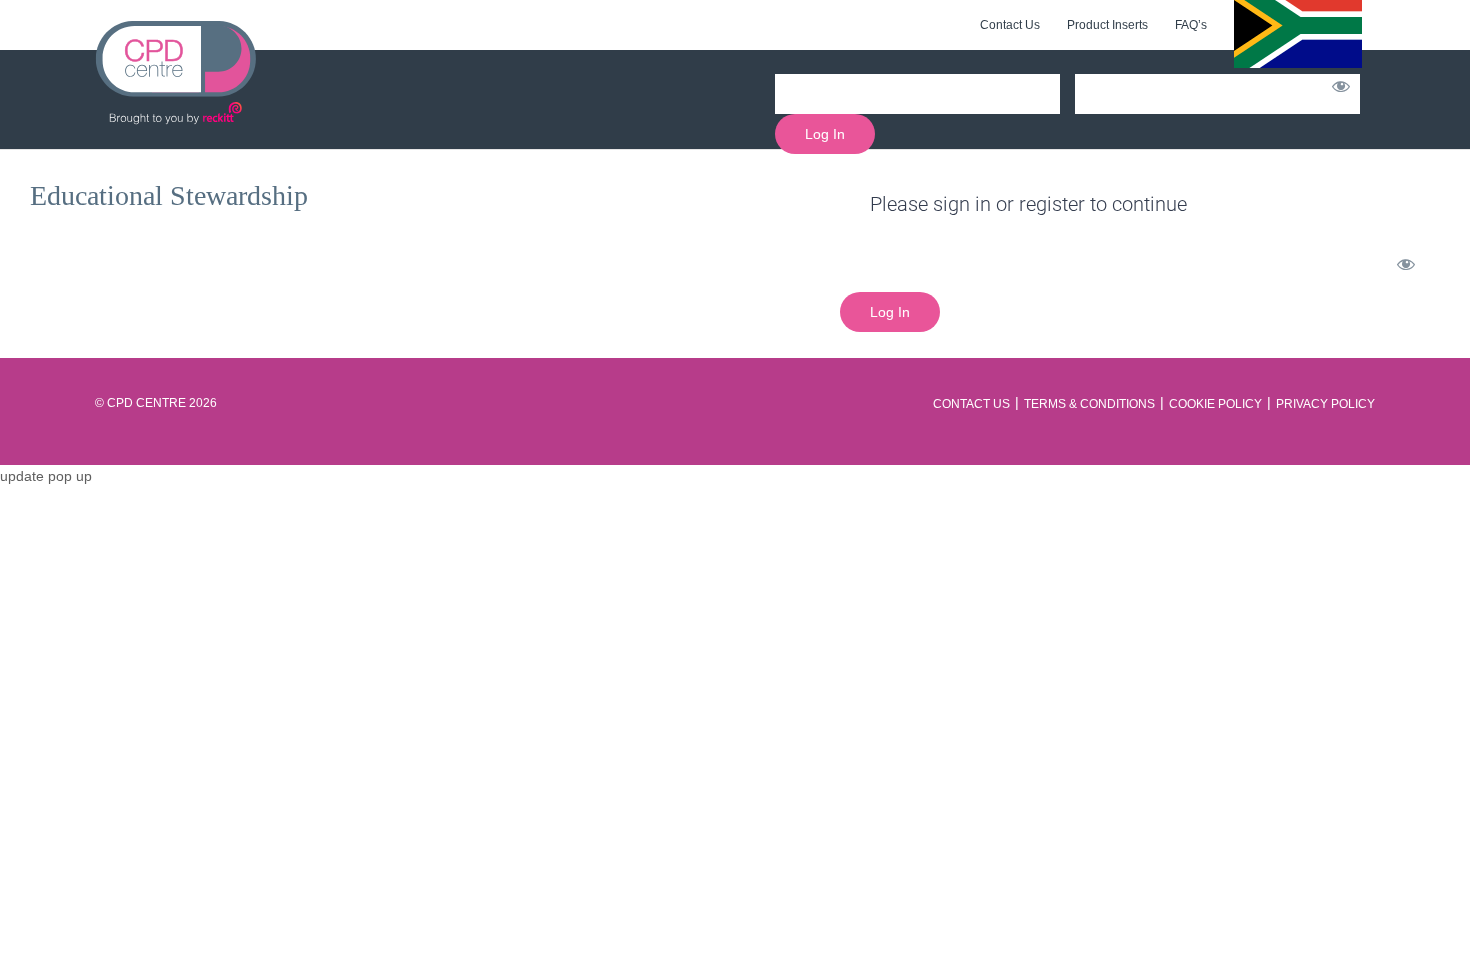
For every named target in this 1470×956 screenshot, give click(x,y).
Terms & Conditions (1089, 404)
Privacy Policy (1325, 404)
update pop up (46, 476)
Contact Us (971, 404)
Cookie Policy (1215, 404)
